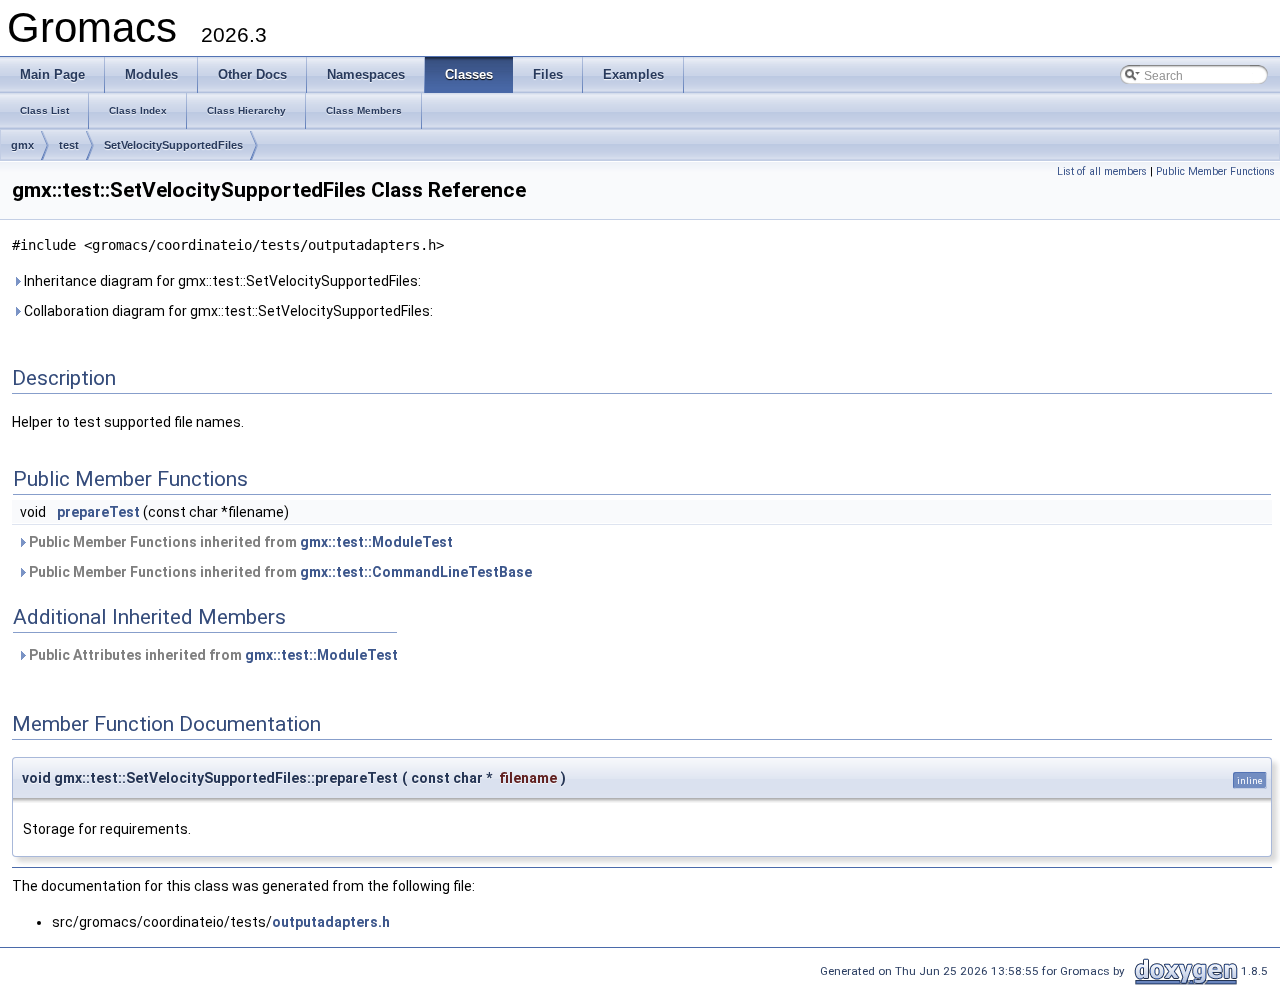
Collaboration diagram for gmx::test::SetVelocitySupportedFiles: (227, 311)
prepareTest (98, 512)
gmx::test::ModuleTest (376, 542)
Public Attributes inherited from (212, 655)
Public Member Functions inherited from (239, 542)
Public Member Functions (1215, 171)
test (69, 145)
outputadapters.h (331, 922)
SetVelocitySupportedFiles (173, 145)
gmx (22, 145)
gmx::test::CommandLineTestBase (416, 572)
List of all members (1102, 171)
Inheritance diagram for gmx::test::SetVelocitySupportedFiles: (221, 281)
